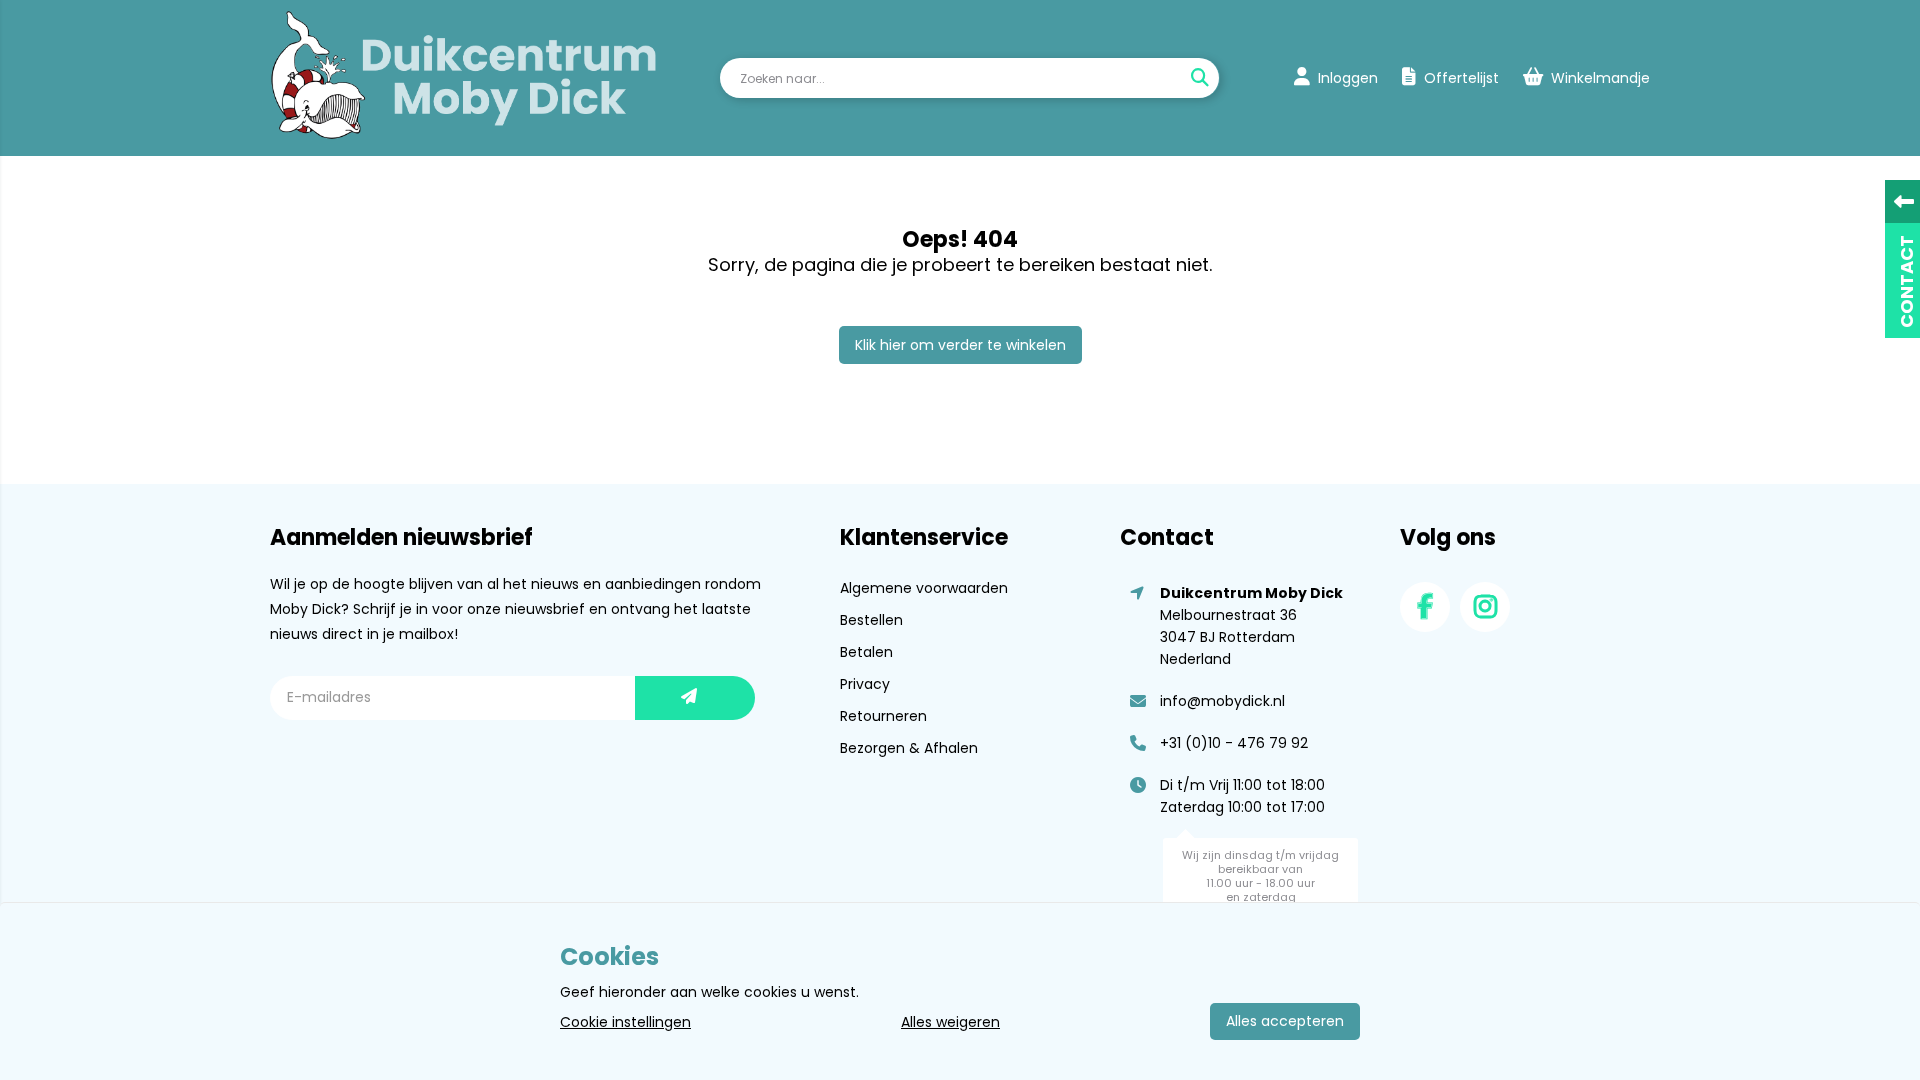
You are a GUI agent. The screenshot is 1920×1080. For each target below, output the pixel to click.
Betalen (866, 652)
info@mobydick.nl (1222, 701)
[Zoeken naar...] (1199, 78)
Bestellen (871, 620)
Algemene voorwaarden (924, 588)
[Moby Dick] (464, 78)
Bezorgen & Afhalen (909, 748)
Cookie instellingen (625, 1022)
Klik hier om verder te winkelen (960, 345)
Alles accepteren (1285, 1021)
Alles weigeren (950, 1022)
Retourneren (883, 716)
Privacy (865, 684)
